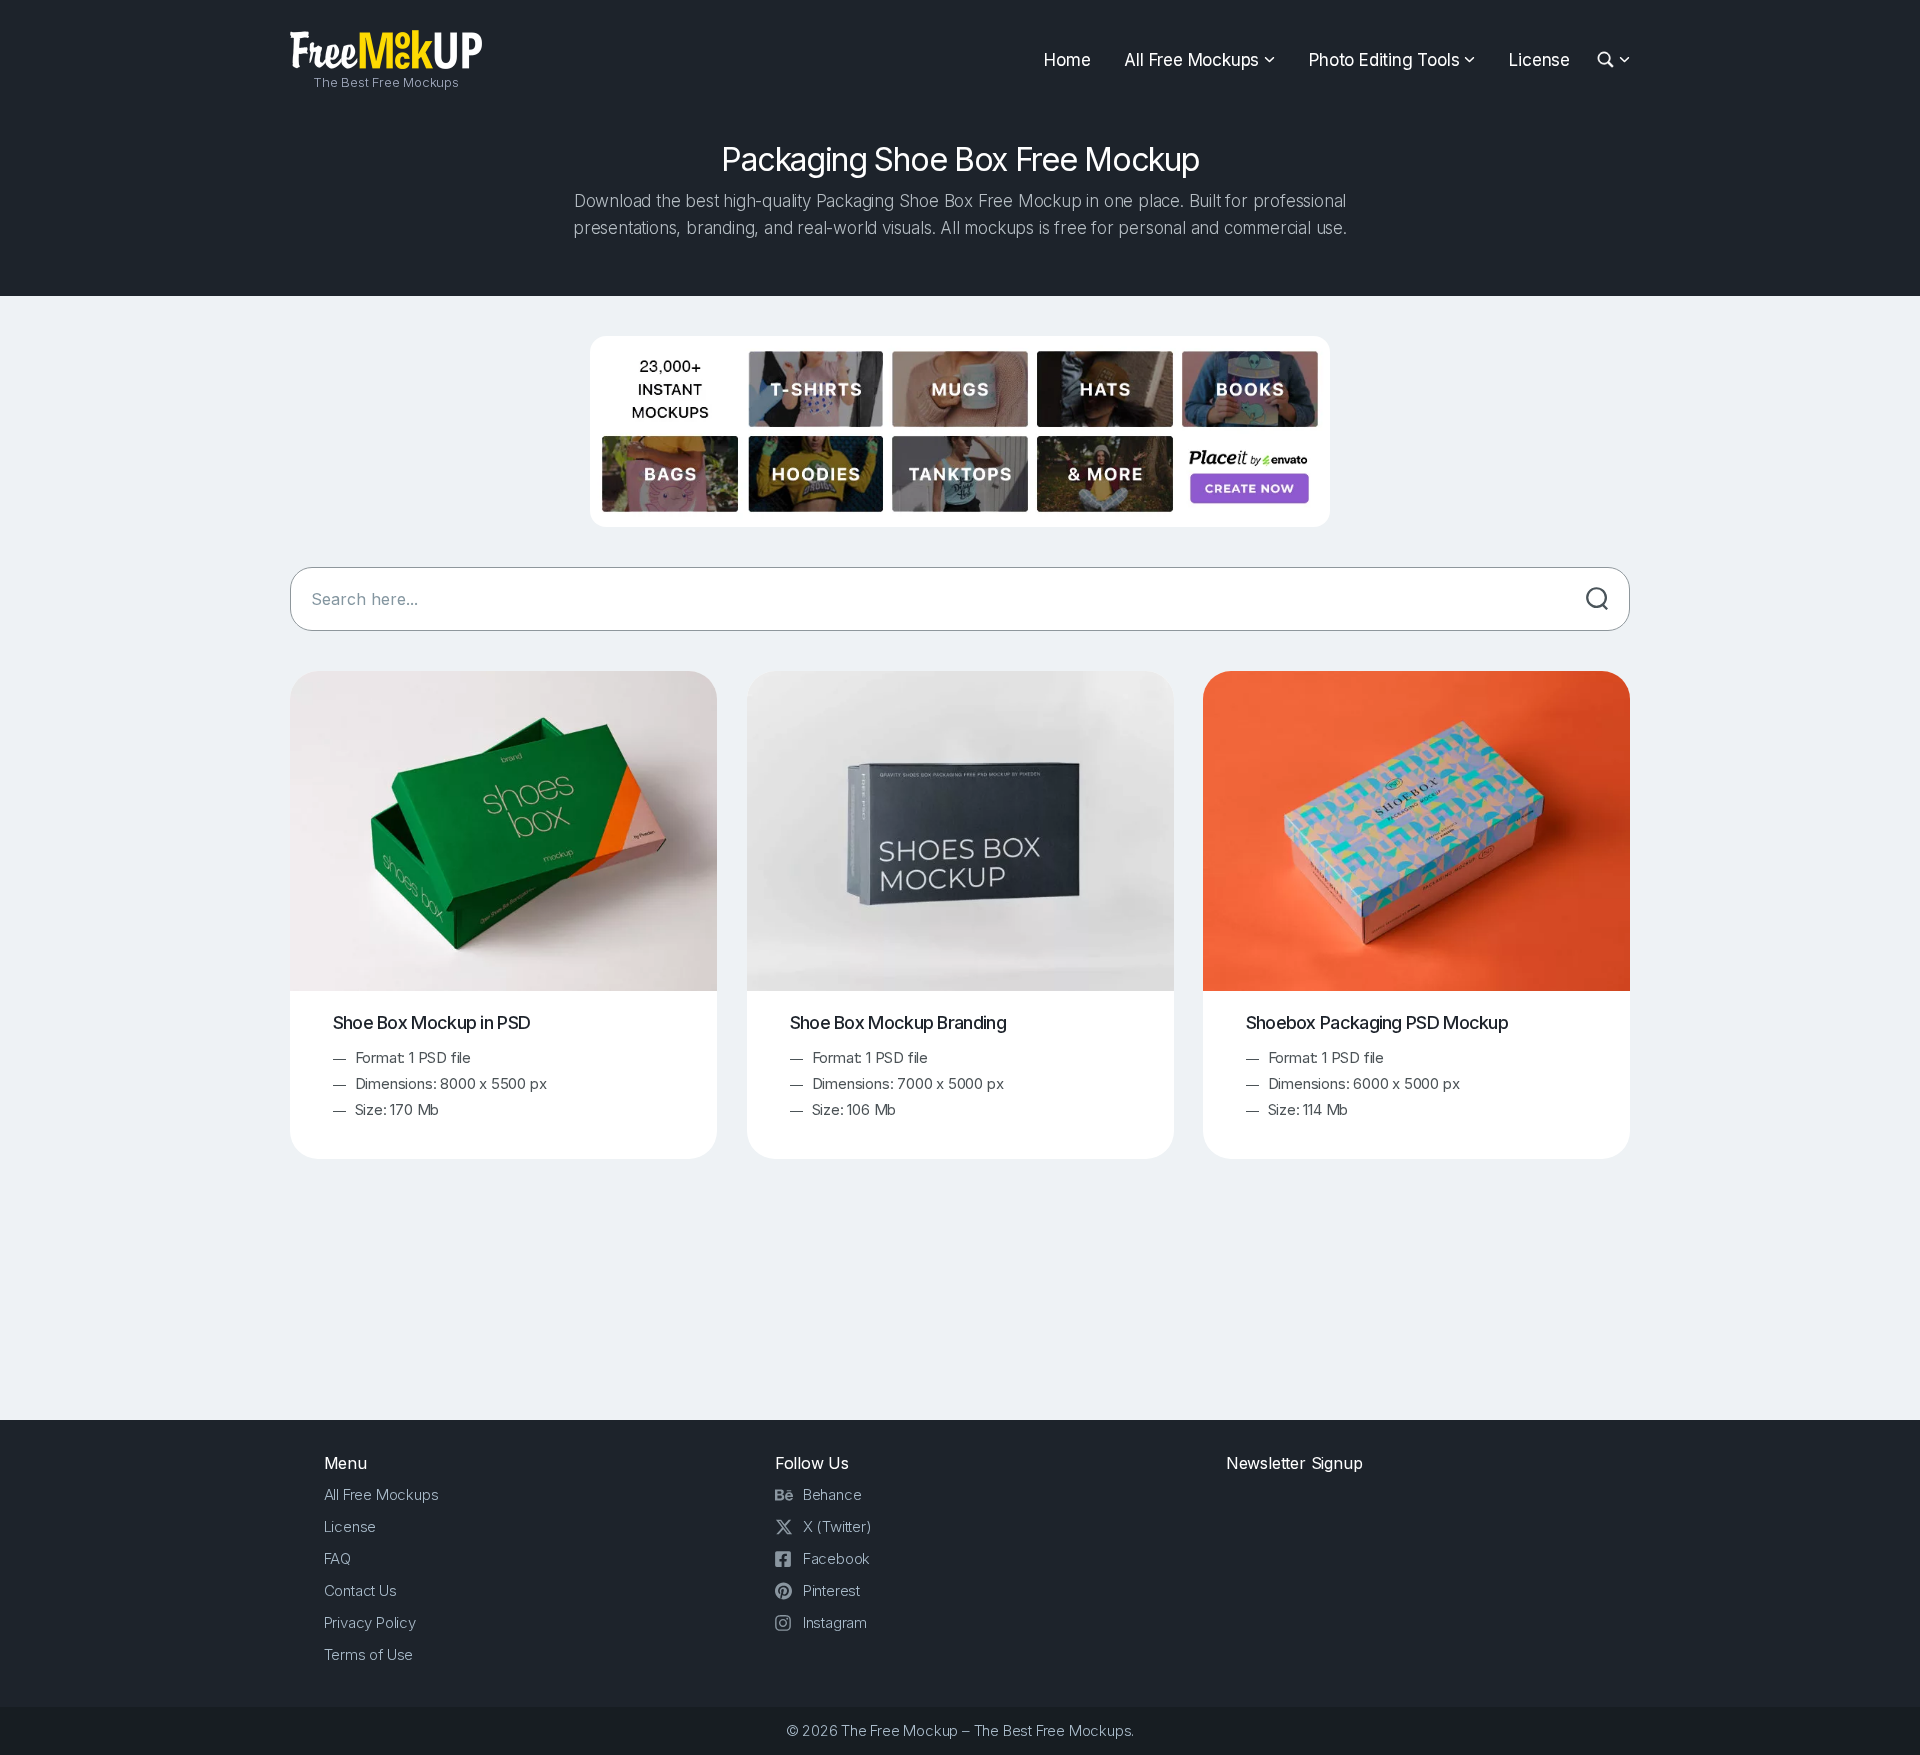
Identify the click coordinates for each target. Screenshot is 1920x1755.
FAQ (337, 1558)
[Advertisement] (960, 1308)
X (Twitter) (837, 1526)
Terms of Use (369, 1654)
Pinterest (831, 1590)
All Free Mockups (1191, 60)
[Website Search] (1608, 60)
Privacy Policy (370, 1622)
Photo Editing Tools (1384, 60)
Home (1067, 60)
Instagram (835, 1622)
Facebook (836, 1558)
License (1539, 60)
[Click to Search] (1597, 599)
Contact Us (360, 1590)
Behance (832, 1494)
